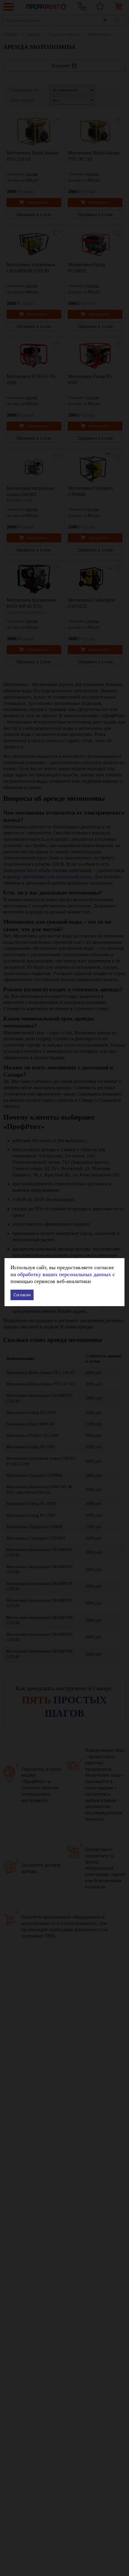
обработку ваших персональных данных (64, 1274)
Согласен (22, 1295)
